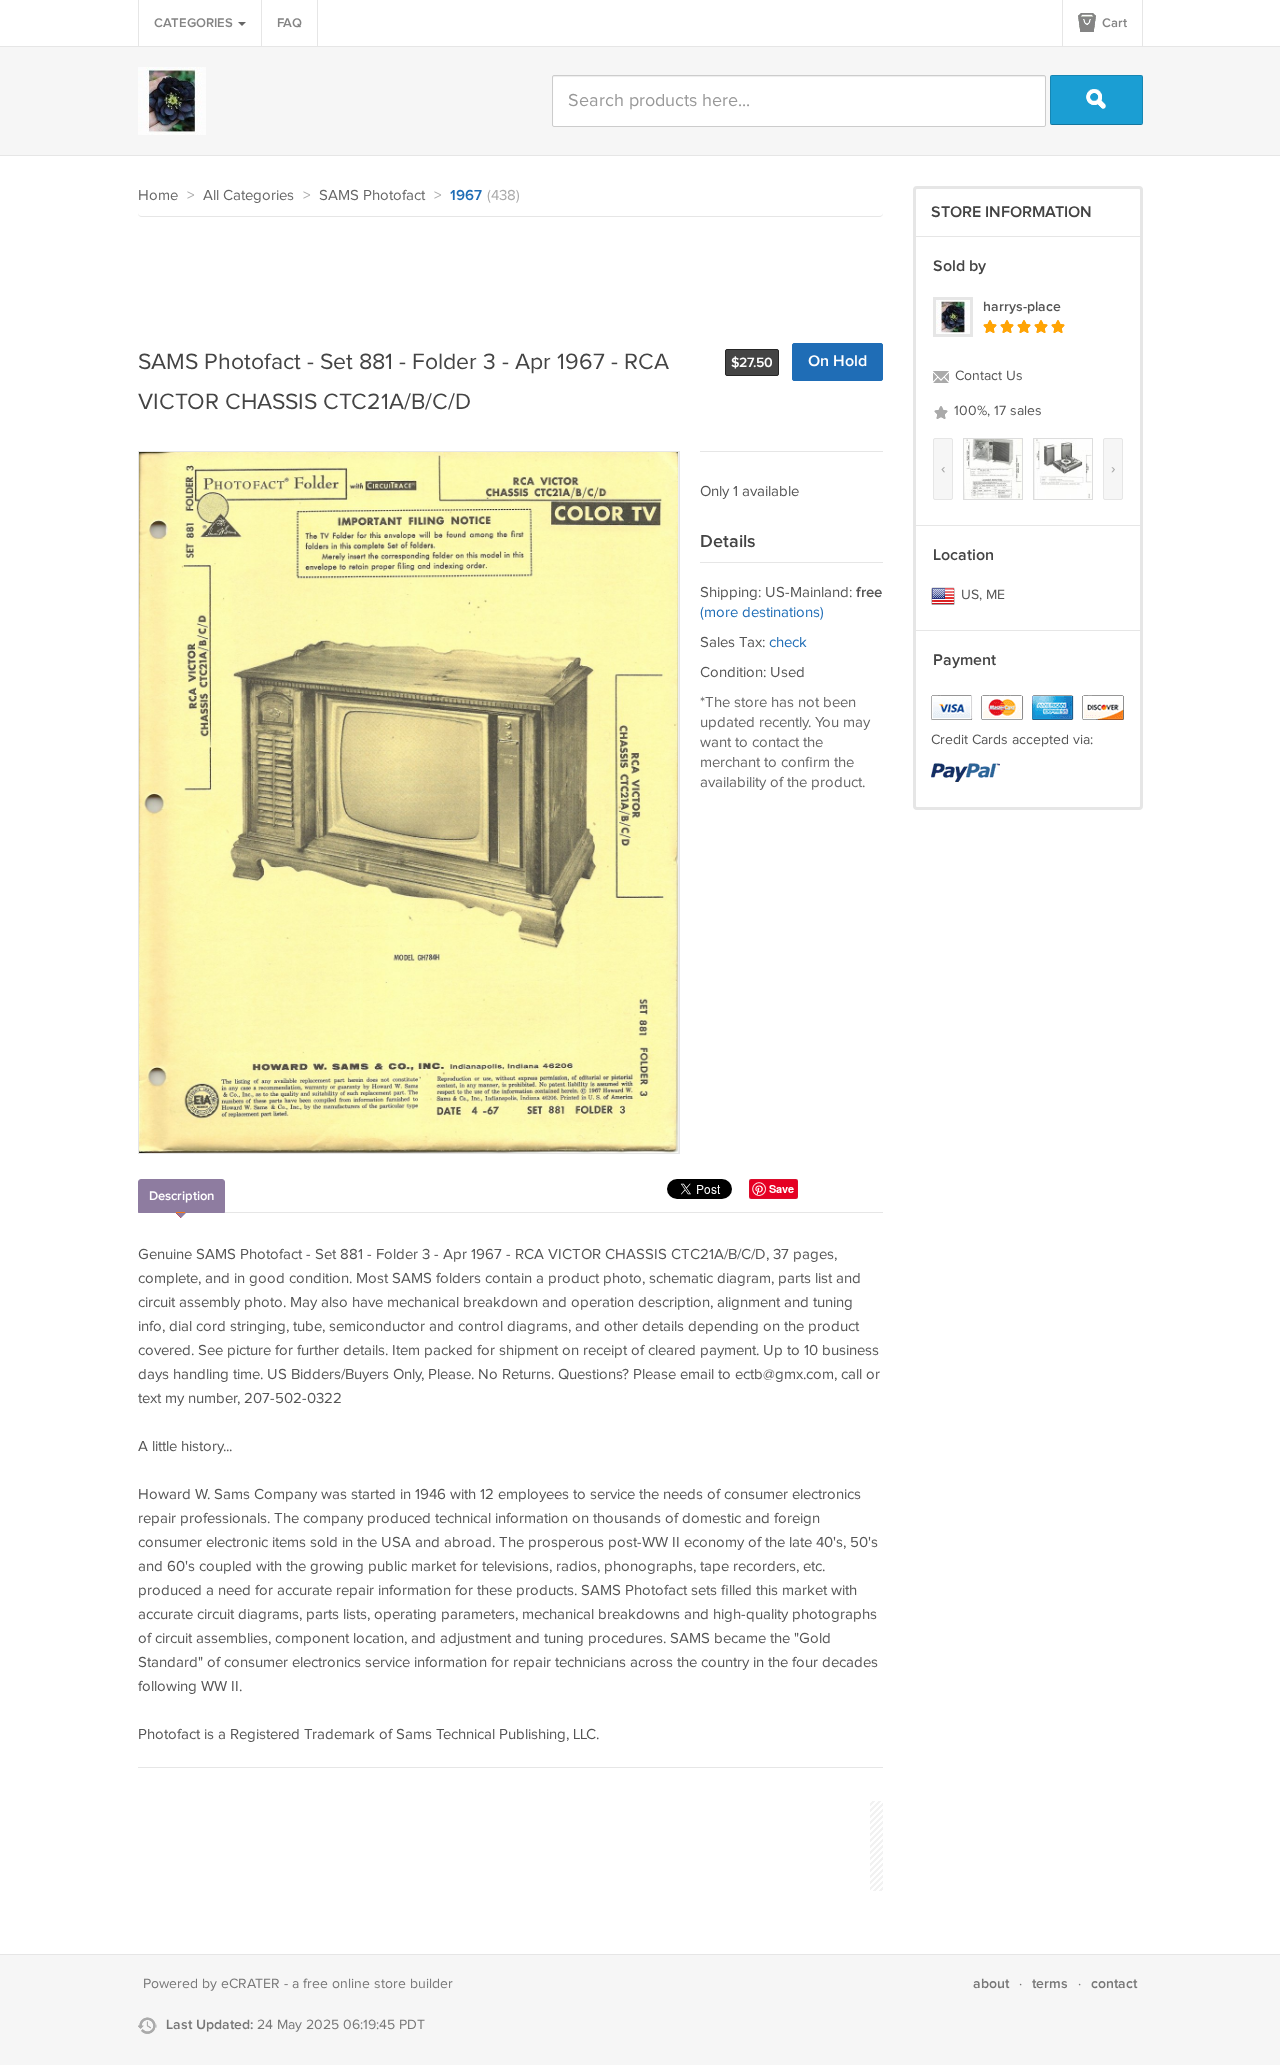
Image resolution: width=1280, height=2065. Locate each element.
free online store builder (378, 1984)
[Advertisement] (502, 272)
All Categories (248, 195)
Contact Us (987, 376)
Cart (1113, 23)
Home (158, 195)
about (991, 1983)
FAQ (289, 23)
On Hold (837, 361)
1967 (466, 196)
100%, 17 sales (996, 411)
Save (781, 1188)
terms (1050, 1983)
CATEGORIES (195, 23)
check (788, 642)
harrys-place (1022, 306)
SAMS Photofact (372, 195)
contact (1114, 1983)
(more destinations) (762, 612)
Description (181, 1196)
